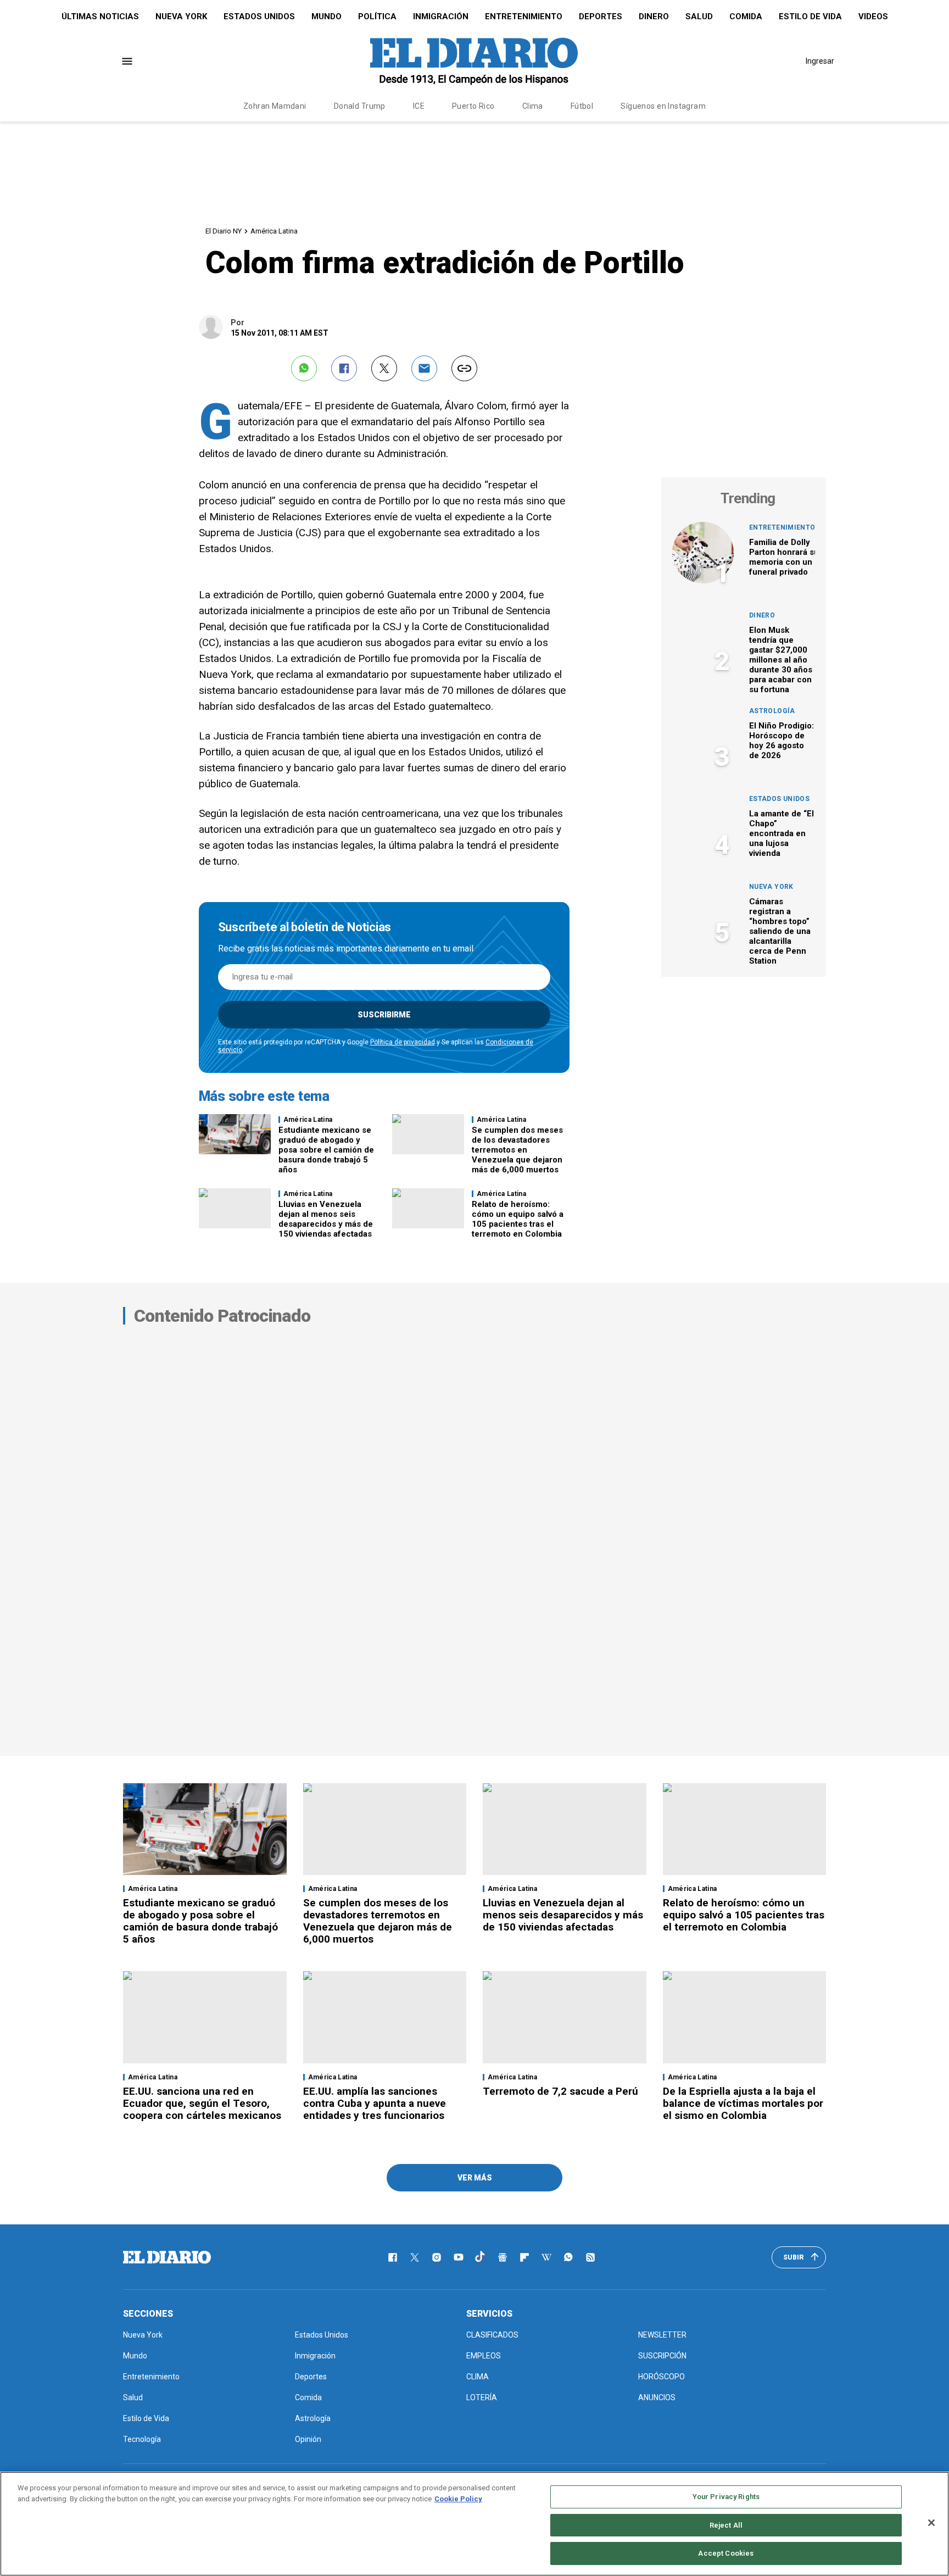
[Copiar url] (464, 368)
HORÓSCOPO (661, 2377)
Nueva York (181, 16)
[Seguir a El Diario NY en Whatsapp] (568, 2257)
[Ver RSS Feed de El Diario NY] (590, 2257)
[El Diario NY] (474, 61)
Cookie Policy (458, 2499)
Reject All (726, 2525)
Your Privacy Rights (726, 2497)
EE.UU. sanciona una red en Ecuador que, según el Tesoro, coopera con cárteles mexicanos (202, 2103)
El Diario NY (224, 231)
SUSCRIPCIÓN (662, 2356)
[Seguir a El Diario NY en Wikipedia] (546, 2257)
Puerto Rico (473, 106)
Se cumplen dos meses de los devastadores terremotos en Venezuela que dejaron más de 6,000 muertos (517, 1150)
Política (377, 16)
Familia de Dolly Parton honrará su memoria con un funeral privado (784, 557)
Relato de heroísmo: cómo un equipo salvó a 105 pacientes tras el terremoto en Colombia (518, 1219)
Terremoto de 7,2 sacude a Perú (560, 2091)
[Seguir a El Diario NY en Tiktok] (481, 2257)
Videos (873, 16)
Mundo (326, 16)
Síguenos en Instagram (663, 106)
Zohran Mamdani (275, 106)
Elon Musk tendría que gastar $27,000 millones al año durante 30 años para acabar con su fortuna (781, 660)
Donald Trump (360, 106)
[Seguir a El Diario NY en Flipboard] (524, 2257)
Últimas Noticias (100, 16)
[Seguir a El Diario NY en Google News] (503, 2257)
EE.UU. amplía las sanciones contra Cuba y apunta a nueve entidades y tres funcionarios (375, 2103)
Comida (746, 16)
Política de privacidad (403, 1042)
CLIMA (478, 2377)
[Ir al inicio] (167, 2257)
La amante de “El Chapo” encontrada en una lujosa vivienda (781, 833)
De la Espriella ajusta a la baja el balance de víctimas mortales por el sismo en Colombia (743, 2103)
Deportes (601, 16)
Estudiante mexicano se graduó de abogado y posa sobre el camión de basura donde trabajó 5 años (326, 1150)
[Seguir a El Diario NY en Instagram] (437, 2257)
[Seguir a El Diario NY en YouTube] (459, 2257)
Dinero (654, 16)
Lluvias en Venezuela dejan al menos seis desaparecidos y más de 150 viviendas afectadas (326, 1219)
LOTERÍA (482, 2397)
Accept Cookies (726, 2553)
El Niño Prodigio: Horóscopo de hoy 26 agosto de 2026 (781, 741)
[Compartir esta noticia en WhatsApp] (304, 368)
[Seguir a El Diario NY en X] (415, 2257)
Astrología (772, 711)
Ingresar (820, 61)
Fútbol (582, 106)
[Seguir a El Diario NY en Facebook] (393, 2257)
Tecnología (142, 2439)
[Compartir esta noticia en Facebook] (344, 368)
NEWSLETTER (662, 2335)
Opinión (308, 2439)
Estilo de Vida (810, 16)
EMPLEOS (484, 2356)
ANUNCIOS (657, 2397)
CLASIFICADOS (492, 2335)
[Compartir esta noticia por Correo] (424, 368)
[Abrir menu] (127, 61)
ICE (419, 106)
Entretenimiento (524, 16)
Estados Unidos (259, 16)
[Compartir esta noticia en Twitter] (384, 368)
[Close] (931, 2523)
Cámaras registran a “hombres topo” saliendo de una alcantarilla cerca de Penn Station (780, 931)
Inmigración (441, 16)
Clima (533, 106)
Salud (699, 16)
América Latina (274, 231)
